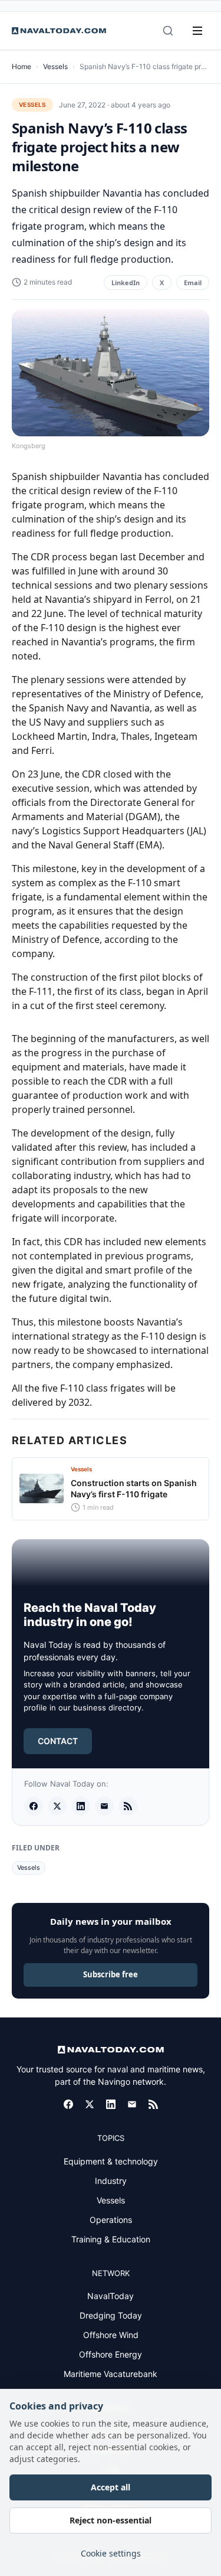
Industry (111, 2181)
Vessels (55, 66)
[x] (57, 1806)
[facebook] (34, 1806)
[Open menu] (197, 31)
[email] (104, 1806)
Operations (111, 2220)
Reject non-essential (111, 2520)
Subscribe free (111, 1974)
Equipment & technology (111, 2161)
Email (193, 283)
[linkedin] (81, 1806)
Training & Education (111, 2239)
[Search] (168, 31)
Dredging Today (111, 2315)
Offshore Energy (111, 2354)
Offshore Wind (111, 2335)
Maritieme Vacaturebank (111, 2374)
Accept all (111, 2487)
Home (22, 66)
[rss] (128, 1806)
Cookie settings (111, 2553)
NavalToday (111, 2296)
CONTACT (58, 1741)
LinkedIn (126, 283)
